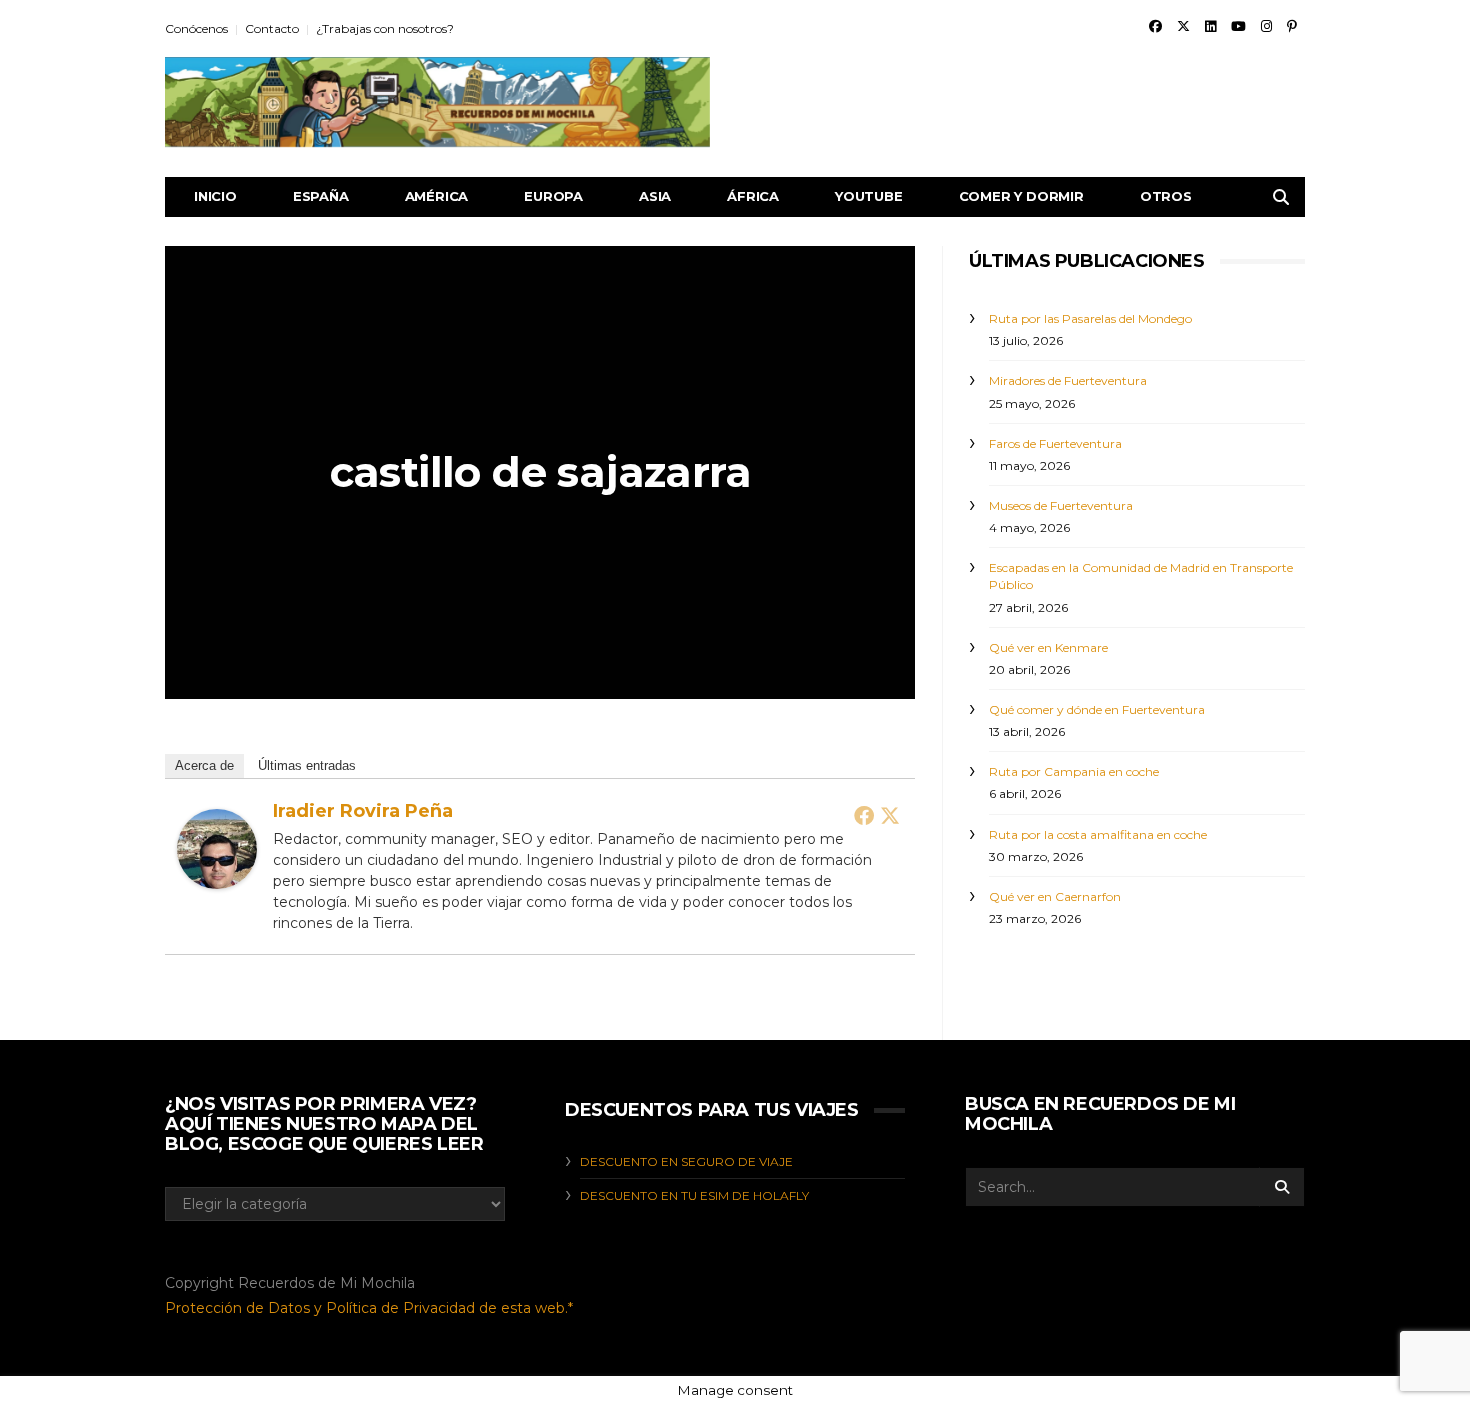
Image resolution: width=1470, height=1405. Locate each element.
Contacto (272, 28)
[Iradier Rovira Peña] (217, 847)
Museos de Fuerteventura (1061, 505)
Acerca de (204, 765)
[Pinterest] (1292, 26)
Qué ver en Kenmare (1048, 647)
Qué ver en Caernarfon (1055, 896)
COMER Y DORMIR (1021, 196)
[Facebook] (1155, 26)
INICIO (215, 196)
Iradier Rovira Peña (363, 811)
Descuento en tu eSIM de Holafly (694, 1195)
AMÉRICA (437, 196)
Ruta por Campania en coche (1074, 771)
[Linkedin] (1210, 26)
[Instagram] (1266, 26)
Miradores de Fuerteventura (1068, 380)
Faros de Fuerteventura (1055, 443)
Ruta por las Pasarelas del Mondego (1090, 318)
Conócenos (196, 28)
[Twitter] (1183, 26)
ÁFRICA (753, 196)
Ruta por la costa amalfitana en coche (1098, 834)
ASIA (655, 196)
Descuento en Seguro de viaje (686, 1161)
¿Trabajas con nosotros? (385, 28)
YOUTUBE (869, 196)
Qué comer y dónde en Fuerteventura (1097, 709)
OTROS (1166, 196)
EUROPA (553, 196)
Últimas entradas (307, 765)
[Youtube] (1238, 26)
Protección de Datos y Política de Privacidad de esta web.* (369, 1308)
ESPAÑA (321, 196)
